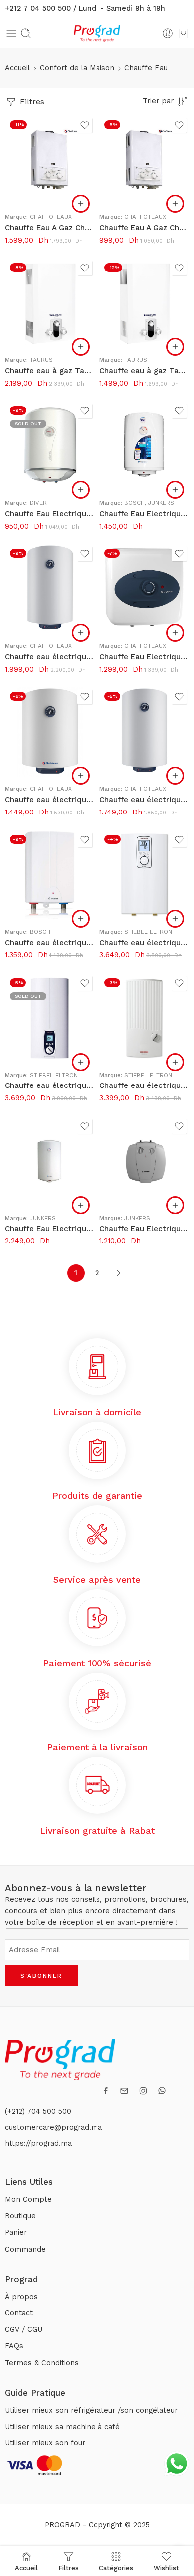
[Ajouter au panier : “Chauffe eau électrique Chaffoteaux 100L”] (81, 633)
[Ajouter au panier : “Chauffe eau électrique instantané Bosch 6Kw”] (81, 919)
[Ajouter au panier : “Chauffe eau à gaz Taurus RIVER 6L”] (175, 347)
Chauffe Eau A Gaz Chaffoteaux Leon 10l (50, 228)
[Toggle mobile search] (26, 33)
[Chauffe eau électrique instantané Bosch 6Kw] (50, 875)
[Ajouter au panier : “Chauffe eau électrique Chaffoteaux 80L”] (175, 776)
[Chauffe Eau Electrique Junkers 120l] (50, 1161)
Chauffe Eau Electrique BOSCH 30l (144, 514)
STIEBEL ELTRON (148, 932)
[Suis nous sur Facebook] (106, 2091)
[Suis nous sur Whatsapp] (162, 2091)
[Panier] (183, 33)
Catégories (116, 2568)
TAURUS (41, 360)
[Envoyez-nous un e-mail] (124, 2091)
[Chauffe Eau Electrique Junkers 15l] (144, 1161)
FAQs (14, 2346)
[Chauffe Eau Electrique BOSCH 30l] (144, 446)
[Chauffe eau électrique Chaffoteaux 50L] (50, 732)
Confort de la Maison (77, 68)
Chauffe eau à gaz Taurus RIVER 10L (50, 371)
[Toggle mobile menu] (11, 33)
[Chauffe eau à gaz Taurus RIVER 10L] (50, 303)
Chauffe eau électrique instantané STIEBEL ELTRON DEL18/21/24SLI (50, 1085)
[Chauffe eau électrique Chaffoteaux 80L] (144, 732)
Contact (19, 2313)
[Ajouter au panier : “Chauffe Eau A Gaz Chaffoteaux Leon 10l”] (81, 204)
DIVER (38, 503)
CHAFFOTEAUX (51, 217)
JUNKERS (161, 503)
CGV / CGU (24, 2330)
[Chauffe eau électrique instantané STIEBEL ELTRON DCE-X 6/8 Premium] (144, 875)
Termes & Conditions (42, 2363)
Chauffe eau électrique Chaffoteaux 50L (50, 800)
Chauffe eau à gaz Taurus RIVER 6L (144, 371)
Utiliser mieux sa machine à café (62, 2427)
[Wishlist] (85, 125)
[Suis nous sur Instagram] (143, 2091)
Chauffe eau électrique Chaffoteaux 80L (144, 800)
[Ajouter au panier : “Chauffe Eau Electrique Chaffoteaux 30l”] (175, 633)
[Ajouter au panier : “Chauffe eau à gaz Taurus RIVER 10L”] (81, 347)
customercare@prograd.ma (53, 2127)
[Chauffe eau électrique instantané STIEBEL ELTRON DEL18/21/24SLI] (50, 1018)
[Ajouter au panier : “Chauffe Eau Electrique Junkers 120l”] (81, 1205)
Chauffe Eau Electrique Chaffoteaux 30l (144, 657)
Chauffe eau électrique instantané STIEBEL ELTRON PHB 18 (144, 1085)
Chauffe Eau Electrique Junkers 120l (50, 1229)
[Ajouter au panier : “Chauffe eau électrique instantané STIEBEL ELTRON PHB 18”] (175, 1062)
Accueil (17, 68)
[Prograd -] (97, 34)
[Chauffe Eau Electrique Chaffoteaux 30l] (144, 589)
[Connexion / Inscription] (168, 33)
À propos (21, 2297)
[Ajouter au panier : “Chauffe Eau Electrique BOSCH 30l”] (175, 490)
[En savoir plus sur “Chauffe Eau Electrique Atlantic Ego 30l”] (81, 490)
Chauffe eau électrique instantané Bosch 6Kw (50, 943)
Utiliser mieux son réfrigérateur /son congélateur (91, 2410)
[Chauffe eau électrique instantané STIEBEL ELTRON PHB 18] (144, 1018)
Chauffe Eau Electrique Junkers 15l (144, 1229)
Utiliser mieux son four (45, 2443)
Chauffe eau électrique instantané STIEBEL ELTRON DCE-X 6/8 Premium (144, 943)
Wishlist (166, 2568)
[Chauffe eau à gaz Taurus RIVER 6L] (144, 303)
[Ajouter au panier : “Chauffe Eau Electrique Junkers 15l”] (175, 1205)
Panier (16, 2233)
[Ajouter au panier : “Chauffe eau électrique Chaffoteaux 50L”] (81, 776)
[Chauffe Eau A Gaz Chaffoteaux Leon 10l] (50, 160)
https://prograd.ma (38, 2143)
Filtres (31, 101)
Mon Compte (28, 2200)
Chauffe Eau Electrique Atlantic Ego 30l (50, 514)
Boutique (20, 2216)
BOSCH (135, 503)
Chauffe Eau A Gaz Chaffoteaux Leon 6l (144, 228)
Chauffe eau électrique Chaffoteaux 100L (50, 657)
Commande (25, 2249)
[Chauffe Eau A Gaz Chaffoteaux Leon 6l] (144, 160)
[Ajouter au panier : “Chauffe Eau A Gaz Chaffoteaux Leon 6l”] (175, 204)
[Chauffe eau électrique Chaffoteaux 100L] (50, 589)
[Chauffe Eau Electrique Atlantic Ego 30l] (50, 446)
